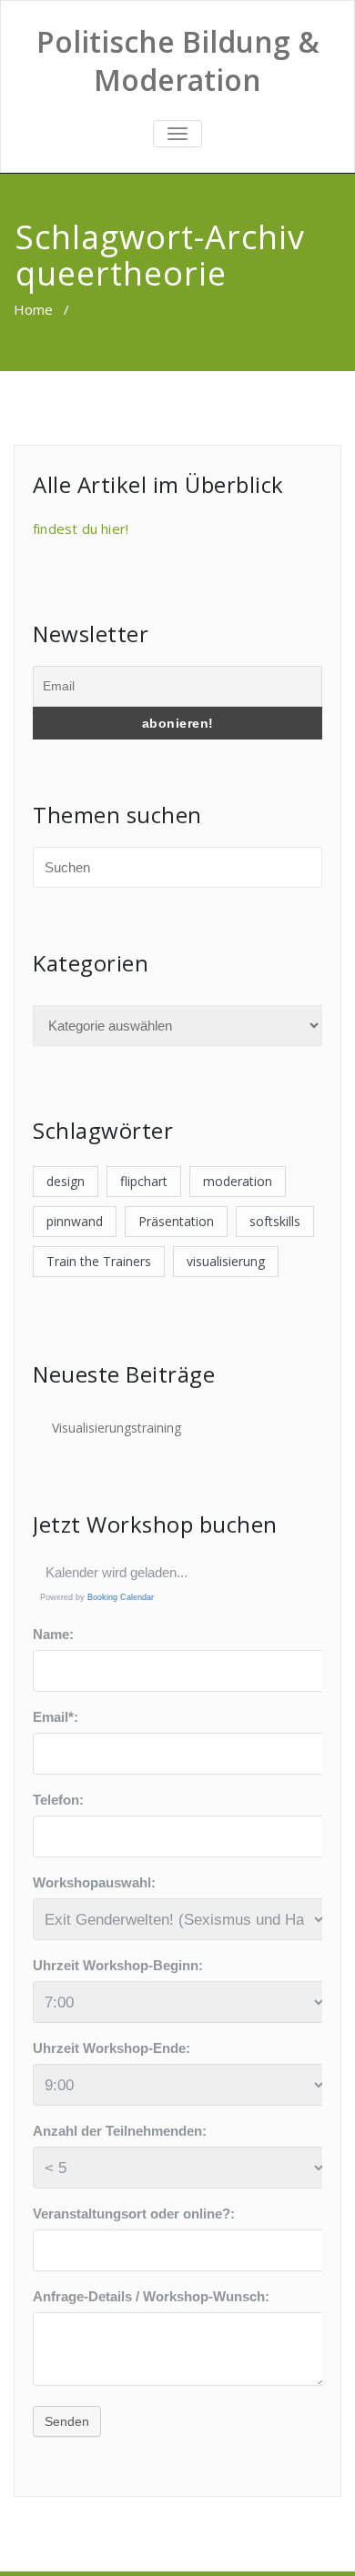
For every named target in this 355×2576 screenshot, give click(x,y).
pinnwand (75, 1221)
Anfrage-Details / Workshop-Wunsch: (151, 2296)
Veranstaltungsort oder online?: (134, 2214)
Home (33, 309)
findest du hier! (81, 528)
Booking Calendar (121, 1597)
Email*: (56, 1717)
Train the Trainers (99, 1261)
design (66, 1181)
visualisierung (226, 1261)
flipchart (144, 1181)
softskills (275, 1221)
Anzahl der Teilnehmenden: (120, 2131)
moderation (238, 1181)
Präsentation (176, 1221)
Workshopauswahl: (94, 1882)
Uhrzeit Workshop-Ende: (112, 2048)
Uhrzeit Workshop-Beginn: (118, 1965)
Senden (67, 2421)
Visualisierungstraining (117, 1428)
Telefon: (58, 1800)
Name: (53, 1634)
